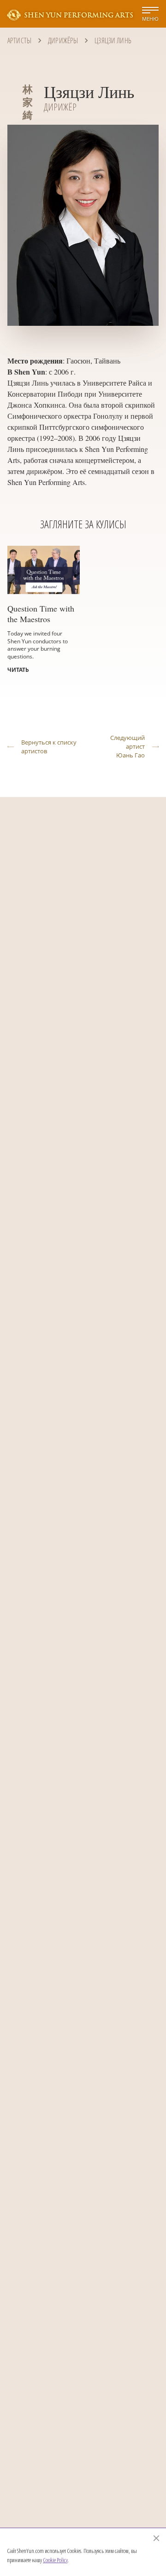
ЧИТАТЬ (18, 670)
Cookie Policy (55, 2560)
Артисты (19, 40)
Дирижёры (63, 40)
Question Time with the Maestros (41, 614)
